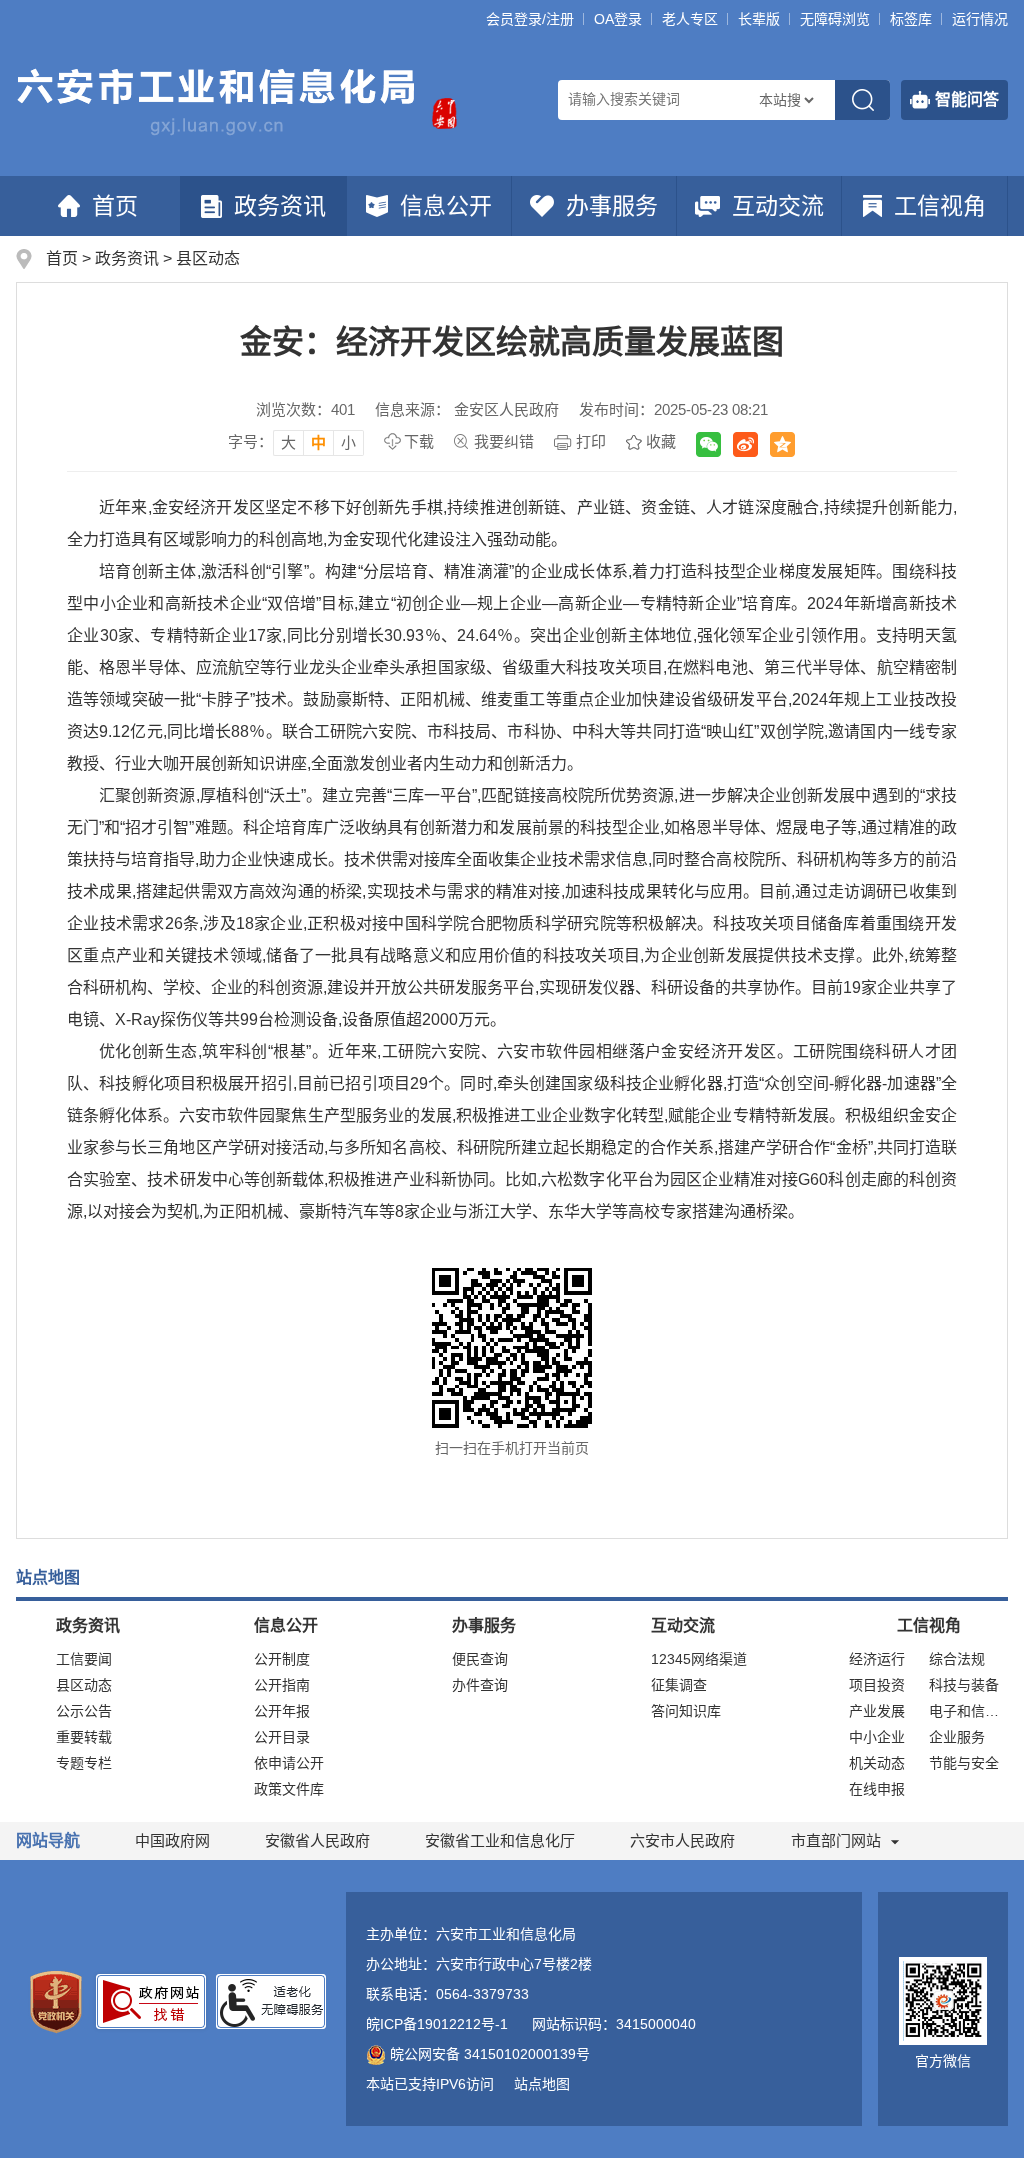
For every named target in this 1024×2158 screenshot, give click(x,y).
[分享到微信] (708, 444)
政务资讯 (280, 206)
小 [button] (348, 442)
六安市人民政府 (682, 1840)
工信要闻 (84, 1659)
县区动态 (208, 258)
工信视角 (940, 206)
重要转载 (84, 1737)
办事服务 (612, 206)
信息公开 (446, 206)
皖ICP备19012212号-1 (437, 2024)
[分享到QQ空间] (782, 444)
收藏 (661, 441)
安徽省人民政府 (317, 1840)
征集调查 (679, 1685)
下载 (419, 441)
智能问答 (967, 99)
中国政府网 (172, 1840)
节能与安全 (964, 1763)
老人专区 (690, 19)
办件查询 (480, 1685)
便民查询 (480, 1659)
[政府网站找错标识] (151, 2000)
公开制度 (282, 1659)
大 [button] (288, 442)
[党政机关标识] (56, 2001)
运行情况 (980, 19)
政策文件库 (289, 1789)
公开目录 (282, 1737)
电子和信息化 (968, 1711)
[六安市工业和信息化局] (218, 102)
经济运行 (877, 1659)
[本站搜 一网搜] (786, 100)
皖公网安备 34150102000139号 (490, 2054)
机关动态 (877, 1763)
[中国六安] (440, 117)
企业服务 (957, 1737)
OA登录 (618, 19)
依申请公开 (289, 1763)
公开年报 (282, 1711)
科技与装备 (964, 1685)
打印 (591, 441)
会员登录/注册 (530, 19)
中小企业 (877, 1737)
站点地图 (542, 2084)
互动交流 (778, 206)
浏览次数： (305, 409)
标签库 (911, 19)
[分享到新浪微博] (745, 444)
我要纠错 (504, 441)
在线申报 (877, 1789)
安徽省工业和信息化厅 (500, 1840)
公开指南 (282, 1685)
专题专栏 (84, 1763)
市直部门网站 (836, 1840)
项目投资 (877, 1685)
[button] (759, 19)
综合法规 (957, 1659)
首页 (115, 206)
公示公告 (84, 1711)
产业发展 (877, 1711)
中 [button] (318, 442)
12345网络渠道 (699, 1659)
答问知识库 (686, 1711)
